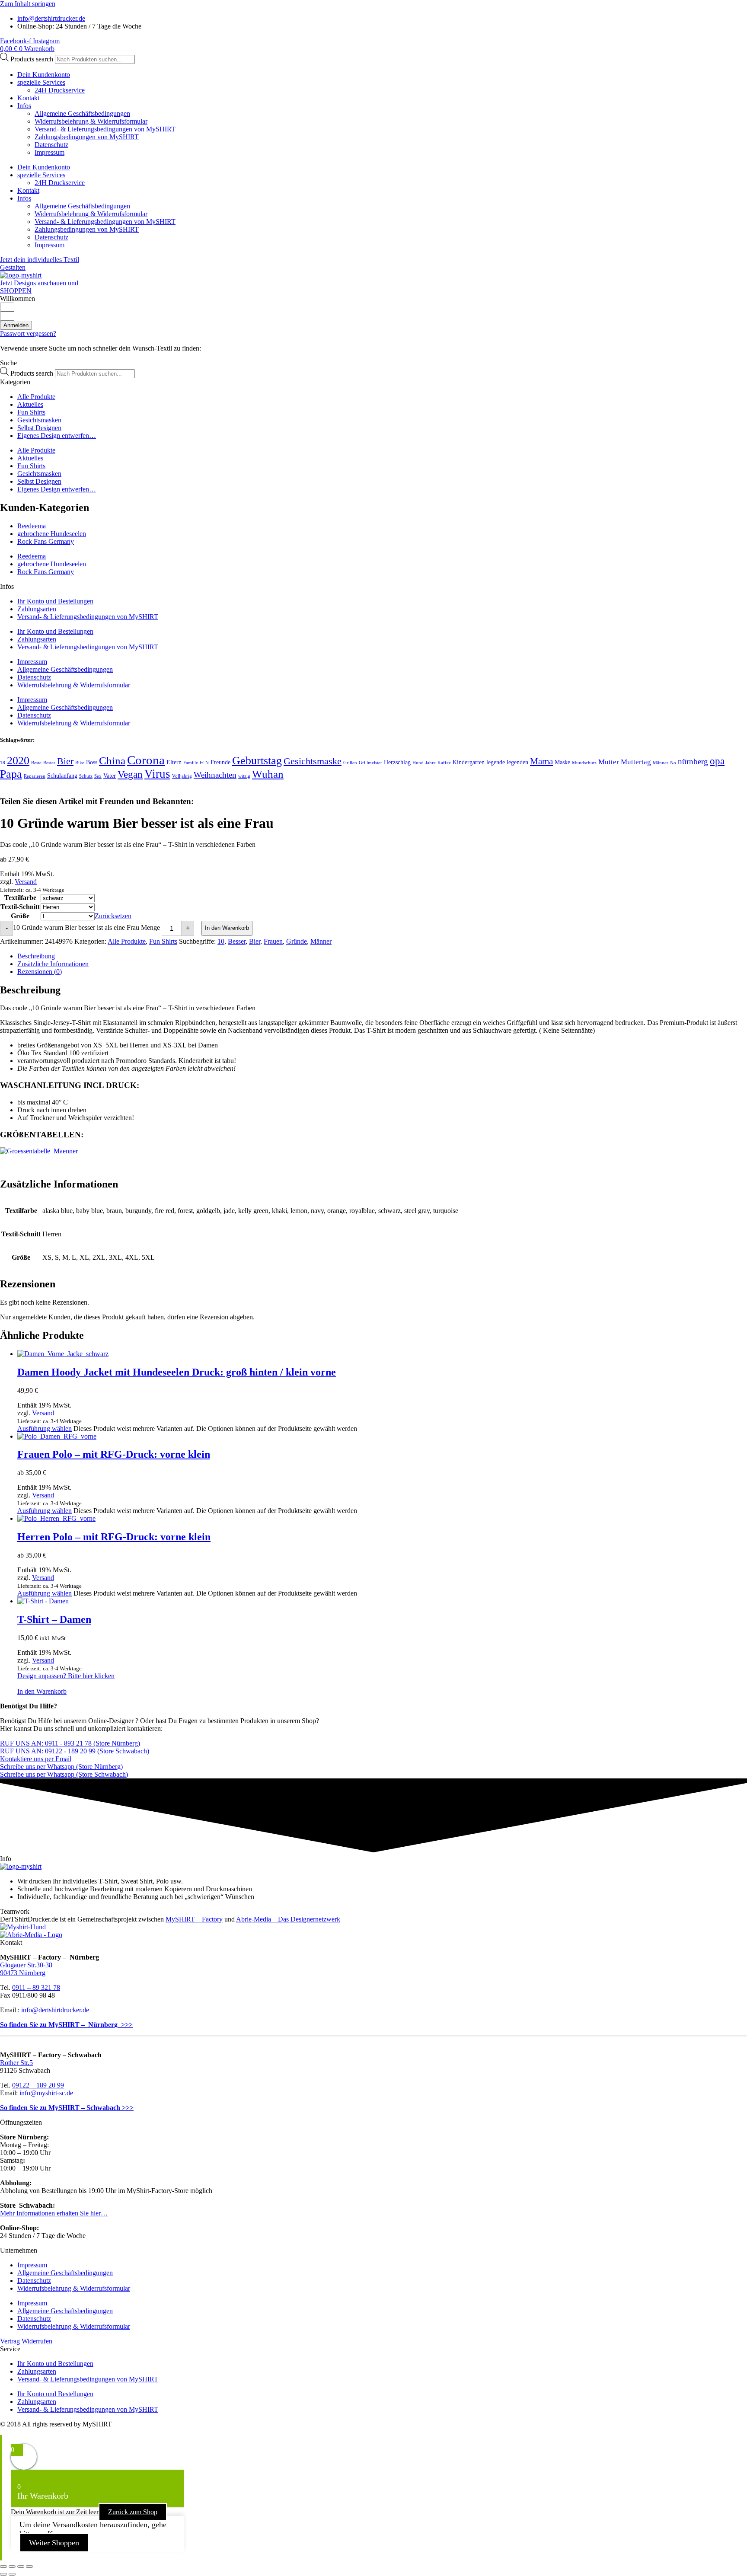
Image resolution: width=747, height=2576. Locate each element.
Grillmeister (370, 763)
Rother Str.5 (16, 2063)
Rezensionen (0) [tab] (40, 972)
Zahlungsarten (37, 609)
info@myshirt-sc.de (45, 2093)
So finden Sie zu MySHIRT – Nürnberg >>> (66, 2025)
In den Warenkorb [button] (42, 1691)
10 (221, 941)
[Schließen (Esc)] (29, 2566)
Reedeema (32, 526)
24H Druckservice (60, 90)
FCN (204, 763)
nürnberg (693, 761)
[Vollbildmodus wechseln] (12, 2566)
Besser (237, 941)
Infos (24, 106)
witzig (244, 776)
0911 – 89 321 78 (36, 1987)
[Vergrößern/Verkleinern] (3, 2566)
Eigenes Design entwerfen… (57, 436)
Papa (11, 774)
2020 (18, 761)
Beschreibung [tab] (36, 956)
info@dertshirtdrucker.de (55, 2010)
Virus (157, 774)
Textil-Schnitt (20, 907)
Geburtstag (257, 761)
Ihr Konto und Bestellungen (55, 601)
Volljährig (182, 776)
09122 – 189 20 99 (38, 2085)
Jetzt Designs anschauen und (39, 283)
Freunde (220, 762)
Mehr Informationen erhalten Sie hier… (54, 2213)
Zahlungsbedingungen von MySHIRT (87, 137)
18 (3, 763)
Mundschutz (584, 763)
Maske (562, 762)
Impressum (49, 152)
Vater (110, 776)
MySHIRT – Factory (194, 1919)
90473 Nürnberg (23, 1973)
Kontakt (28, 98)
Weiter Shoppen (54, 2543)
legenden (517, 762)
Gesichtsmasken (39, 420)
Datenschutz (51, 145)
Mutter (609, 762)
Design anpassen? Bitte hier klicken (66, 1676)
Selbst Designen (39, 428)
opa (717, 761)
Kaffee (444, 763)
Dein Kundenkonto (44, 75)
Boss (92, 762)
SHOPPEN (16, 291)
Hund (418, 763)
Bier (65, 761)
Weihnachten (215, 775)
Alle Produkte (36, 397)
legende (496, 762)
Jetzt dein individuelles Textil (40, 260)
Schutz (86, 776)
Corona (146, 760)
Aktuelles (30, 404)
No (673, 763)
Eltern (174, 762)
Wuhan (268, 774)
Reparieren (35, 776)
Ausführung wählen (45, 1428)
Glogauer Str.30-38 (26, 1965)
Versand (26, 882)
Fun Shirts (31, 412)
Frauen (273, 941)
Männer (661, 763)
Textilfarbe (20, 898)
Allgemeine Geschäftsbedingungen (82, 113)
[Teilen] (21, 2566)
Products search (33, 59)
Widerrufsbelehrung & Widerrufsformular (91, 121)
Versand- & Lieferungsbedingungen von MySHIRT (105, 129)
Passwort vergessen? (28, 334)
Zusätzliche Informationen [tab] (53, 964)
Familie (191, 763)
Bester (49, 763)
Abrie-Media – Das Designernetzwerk (288, 1919)
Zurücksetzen (113, 916)
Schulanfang (62, 776)
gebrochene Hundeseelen (52, 534)
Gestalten (13, 267)
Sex (98, 776)
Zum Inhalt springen (28, 4)
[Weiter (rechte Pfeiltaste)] (12, 2574)
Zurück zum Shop (133, 2512)
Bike (80, 763)
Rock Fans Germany (46, 541)
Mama (541, 761)
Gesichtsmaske (313, 761)
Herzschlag (397, 762)
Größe (20, 916)
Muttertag (636, 762)
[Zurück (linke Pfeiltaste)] (3, 2574)
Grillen (350, 763)
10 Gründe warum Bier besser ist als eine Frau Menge (86, 927)
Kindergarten (469, 762)
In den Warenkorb (227, 928)
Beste (36, 763)
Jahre (431, 763)
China (112, 761)
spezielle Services (41, 82)
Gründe (297, 941)
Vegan (130, 774)
